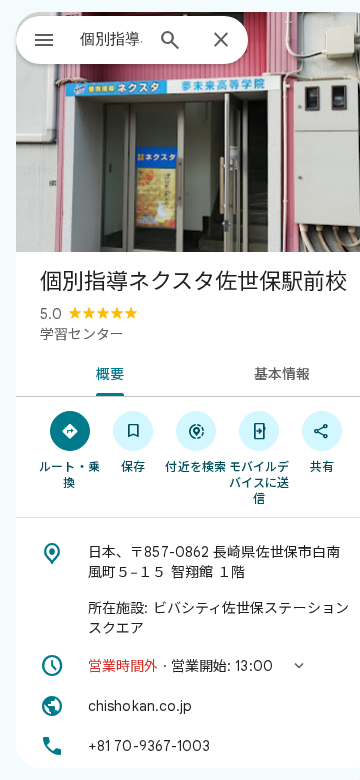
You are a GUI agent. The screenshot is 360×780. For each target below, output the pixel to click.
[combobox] (111, 39)
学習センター (82, 334)
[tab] (106, 372)
